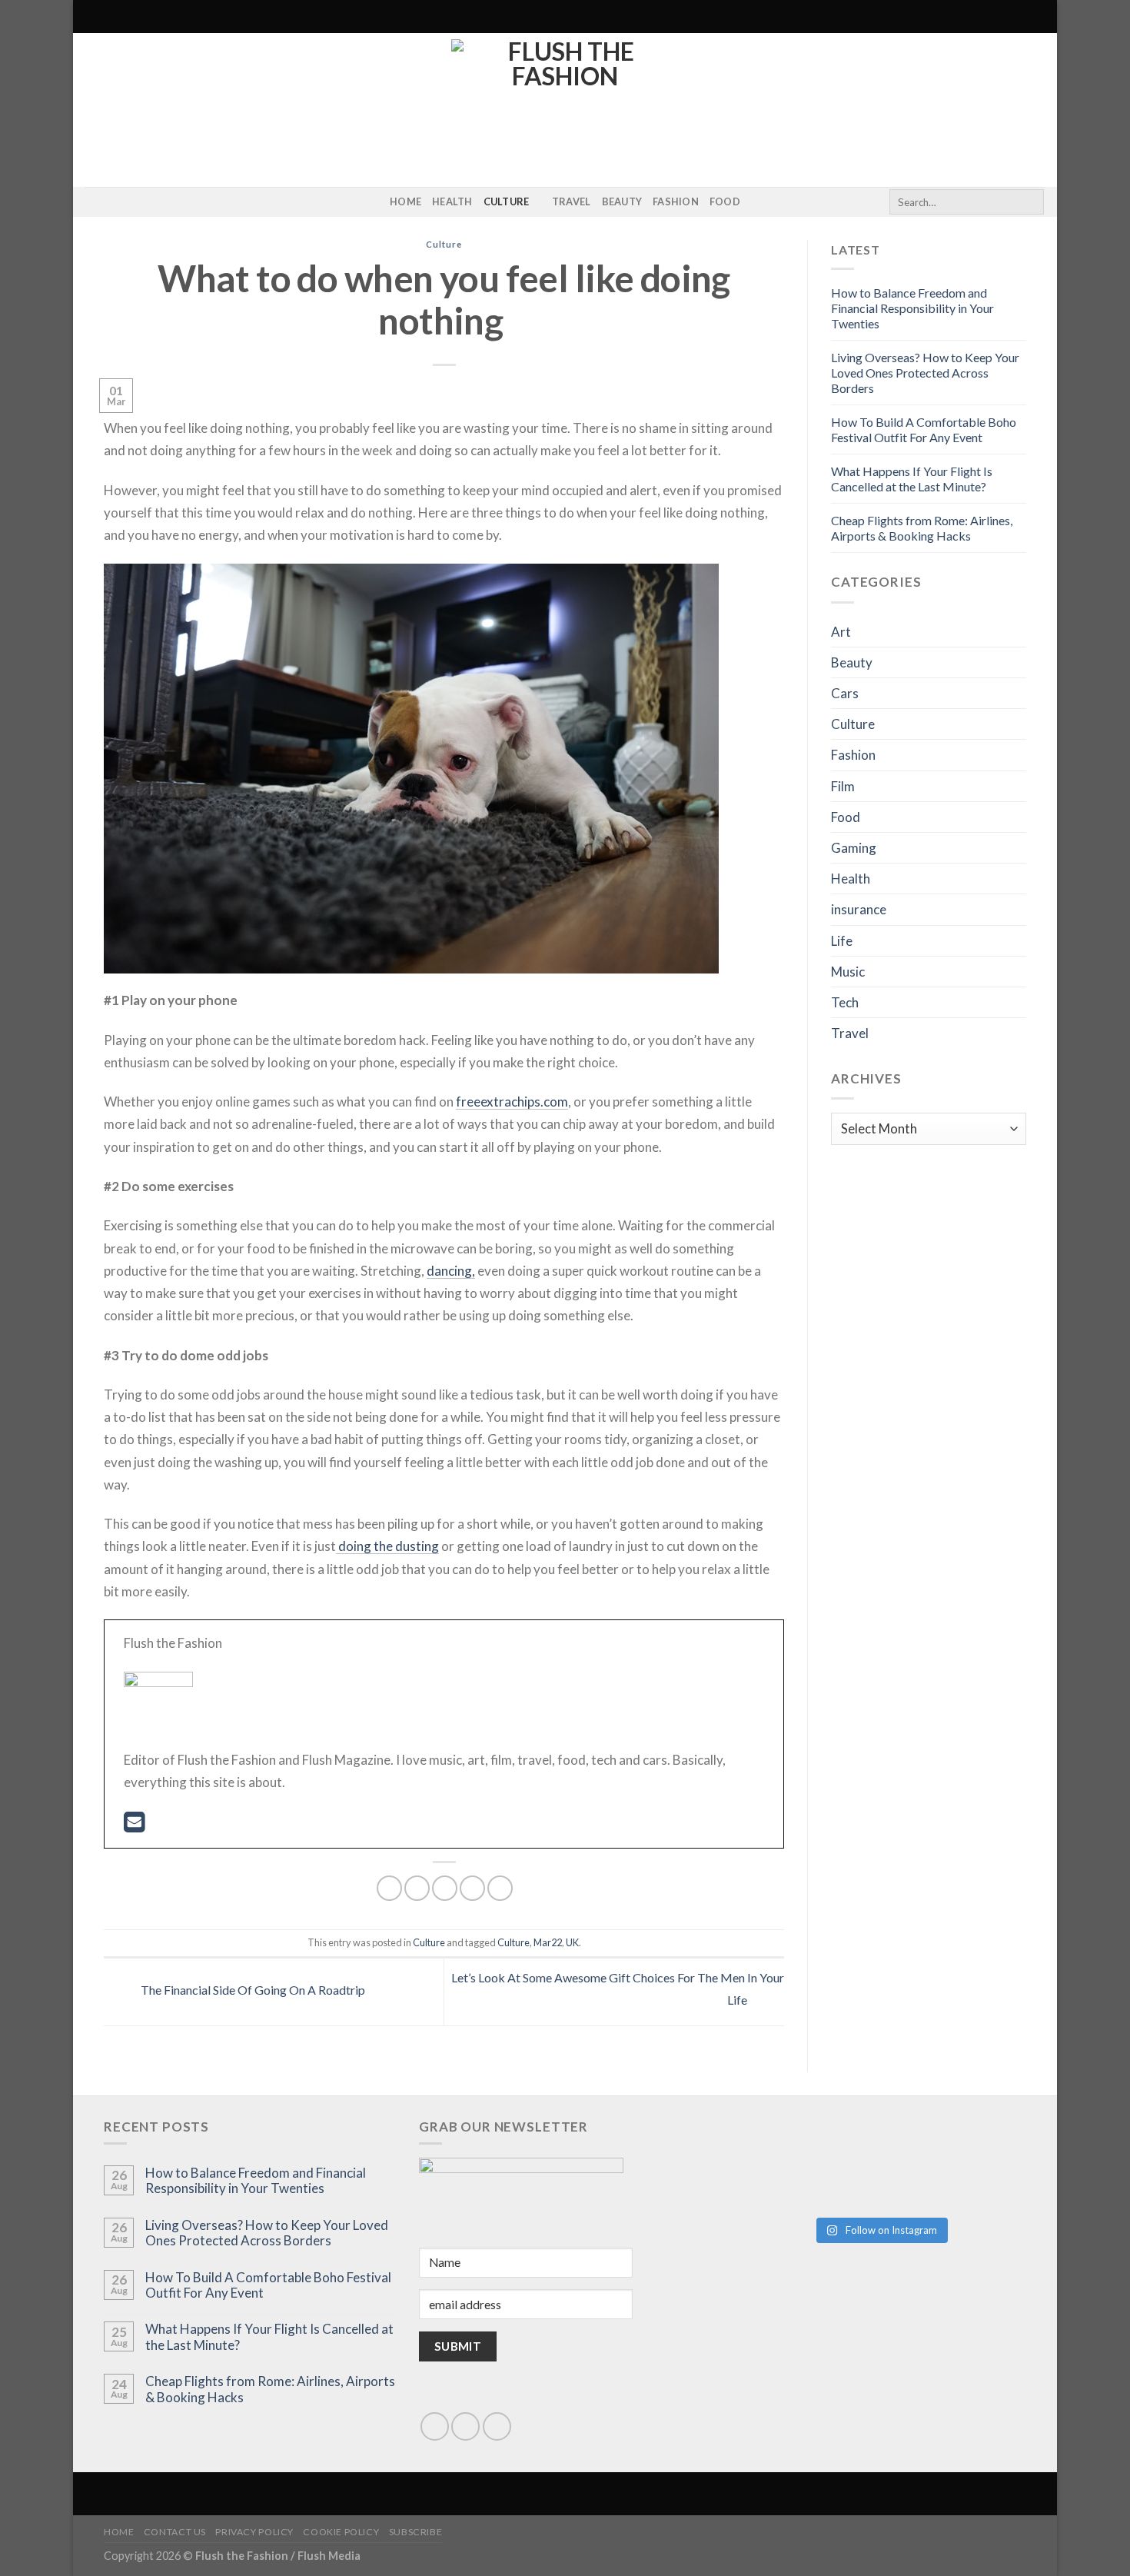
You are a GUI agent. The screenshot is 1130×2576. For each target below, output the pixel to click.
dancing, (451, 1271)
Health (452, 201)
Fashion (676, 201)
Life (842, 941)
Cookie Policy (341, 2532)
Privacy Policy (254, 2532)
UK (572, 1942)
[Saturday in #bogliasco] (954, 2136)
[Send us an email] (465, 2426)
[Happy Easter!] (806, 2168)
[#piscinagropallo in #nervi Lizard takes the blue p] (954, 2183)
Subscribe (416, 2532)
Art (841, 632)
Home (405, 201)
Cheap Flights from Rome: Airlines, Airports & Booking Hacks (922, 528)
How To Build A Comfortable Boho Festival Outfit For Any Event (924, 429)
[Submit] (1030, 202)
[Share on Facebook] (389, 1888)
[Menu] (94, 17)
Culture (507, 201)
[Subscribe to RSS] (115, 202)
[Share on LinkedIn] (500, 1888)
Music (848, 972)
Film (843, 786)
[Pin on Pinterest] (472, 1888)
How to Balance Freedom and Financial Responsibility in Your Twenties (912, 308)
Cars (845, 693)
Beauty (622, 201)
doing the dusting (387, 1546)
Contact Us (175, 2532)
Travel (572, 201)
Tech (845, 1002)
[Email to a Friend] (445, 1888)
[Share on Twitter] (417, 1888)
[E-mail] (134, 1826)
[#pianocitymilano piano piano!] (806, 2143)
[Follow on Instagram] (95, 202)
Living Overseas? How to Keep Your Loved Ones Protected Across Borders (925, 373)
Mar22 (548, 1942)
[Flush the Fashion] (565, 110)
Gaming (854, 848)
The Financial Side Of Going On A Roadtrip (252, 1990)
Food (725, 201)
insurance (859, 909)
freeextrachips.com (512, 1102)
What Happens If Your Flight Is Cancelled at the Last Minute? (912, 479)
